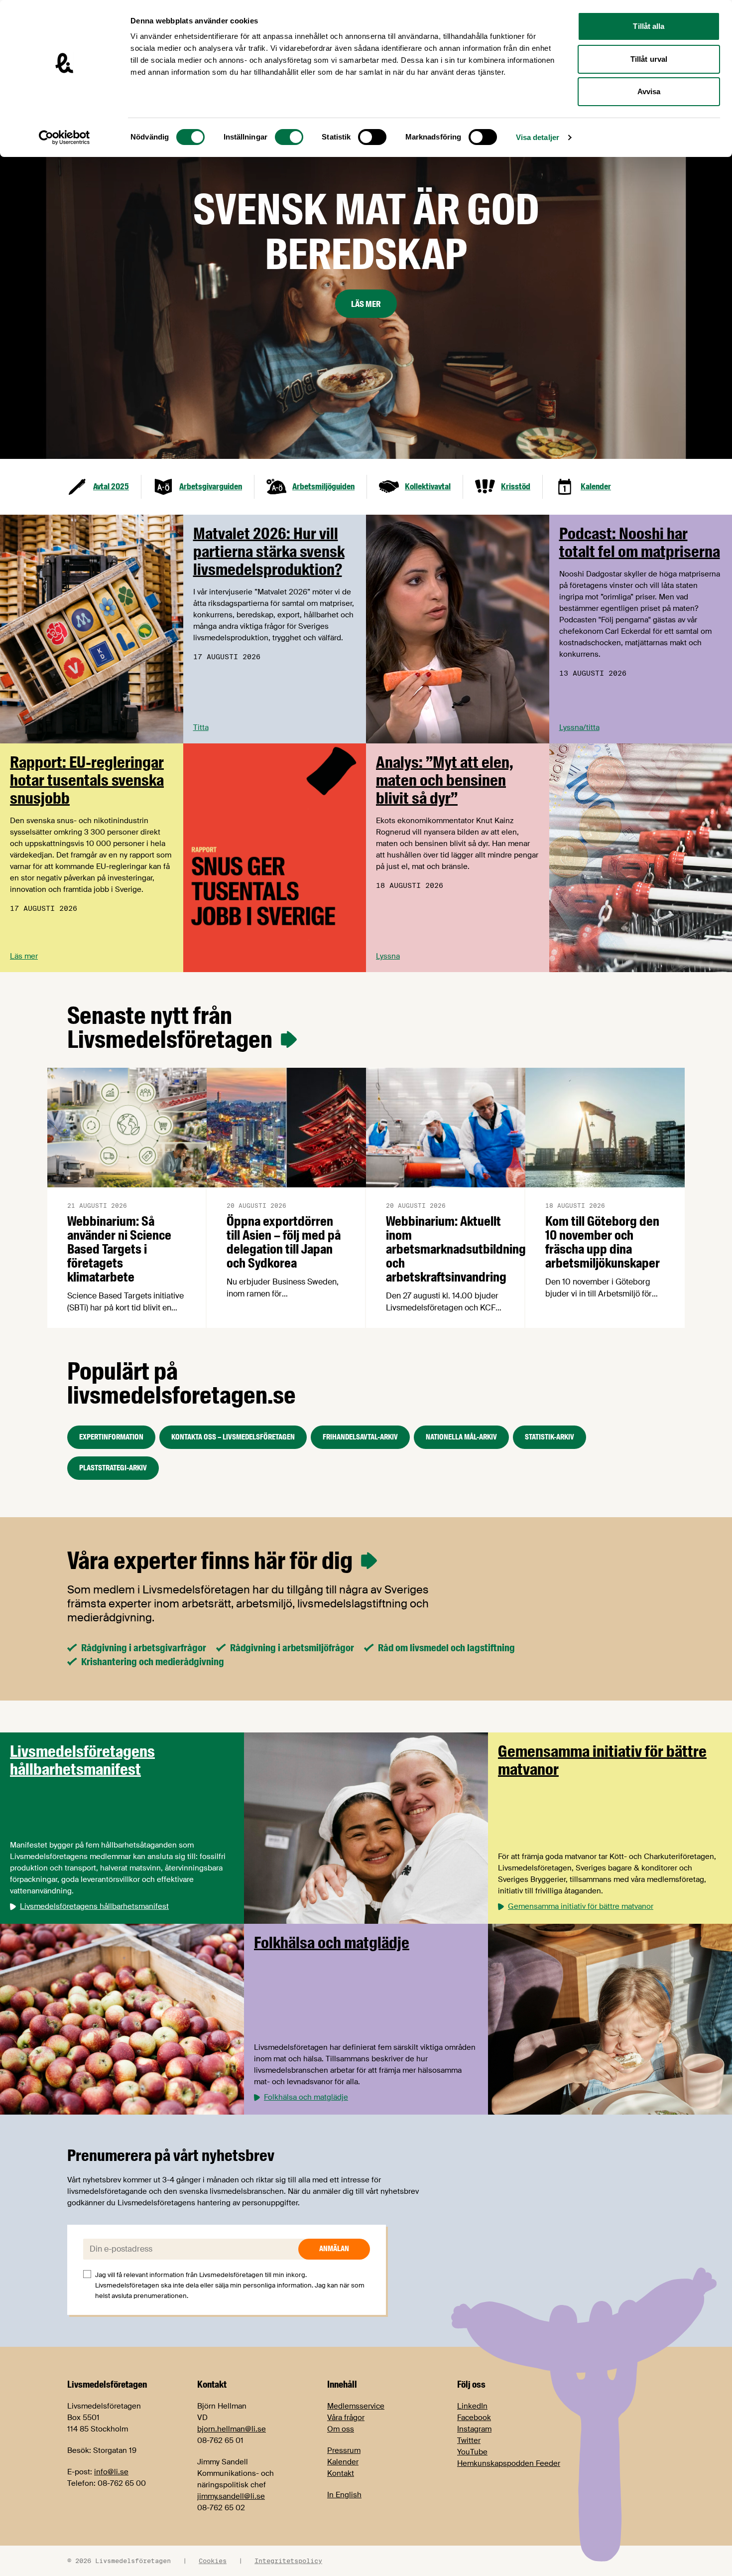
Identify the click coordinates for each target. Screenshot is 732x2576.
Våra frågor (346, 2418)
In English (344, 2495)
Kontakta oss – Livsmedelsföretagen (233, 1437)
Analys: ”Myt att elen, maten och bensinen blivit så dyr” (445, 780)
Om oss (341, 2429)
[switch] (289, 137)
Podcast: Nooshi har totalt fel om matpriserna (640, 543)
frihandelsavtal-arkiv (360, 1437)
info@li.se (111, 2472)
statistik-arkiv (549, 1437)
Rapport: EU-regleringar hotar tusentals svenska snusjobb (87, 780)
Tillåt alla (649, 26)
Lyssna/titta (579, 727)
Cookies (213, 2561)
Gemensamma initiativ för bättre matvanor (602, 1760)
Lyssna (388, 956)
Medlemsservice (356, 2406)
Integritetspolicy (288, 2561)
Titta (201, 727)
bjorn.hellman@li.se (232, 2429)
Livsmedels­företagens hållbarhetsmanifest (82, 1760)
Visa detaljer (538, 137)
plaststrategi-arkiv (113, 1468)
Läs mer (366, 304)
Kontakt (341, 2473)
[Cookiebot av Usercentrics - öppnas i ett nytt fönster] (64, 138)
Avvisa (649, 91)
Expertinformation (111, 1437)
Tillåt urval (649, 59)
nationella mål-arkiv (461, 1437)
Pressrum (344, 2450)
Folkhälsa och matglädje (332, 1943)
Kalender (343, 2462)
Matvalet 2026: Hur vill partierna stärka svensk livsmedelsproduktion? (269, 552)
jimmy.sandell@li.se (231, 2496)
